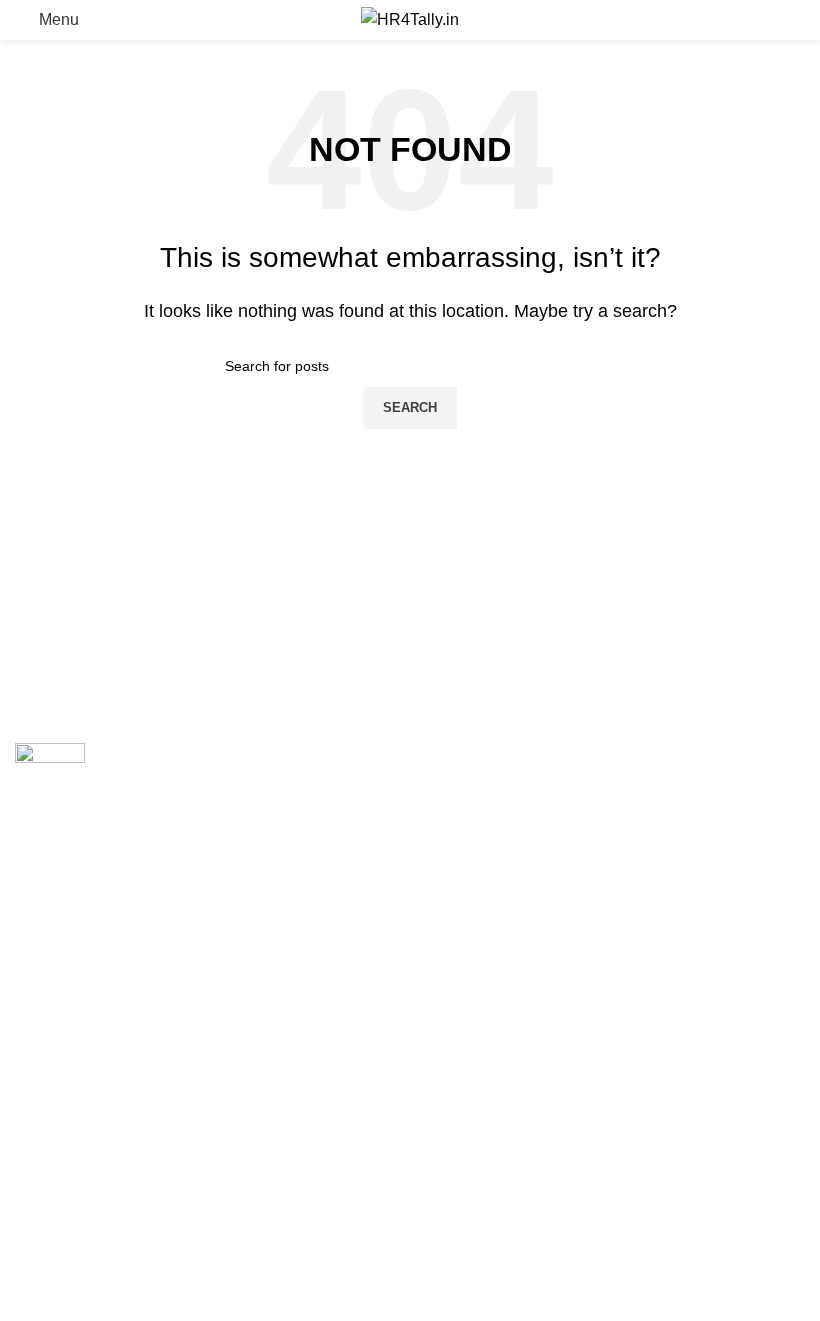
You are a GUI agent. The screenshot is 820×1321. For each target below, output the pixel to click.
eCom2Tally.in (475, 838)
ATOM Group (101, 975)
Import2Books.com (491, 753)
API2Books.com (482, 795)
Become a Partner (79, 1082)
